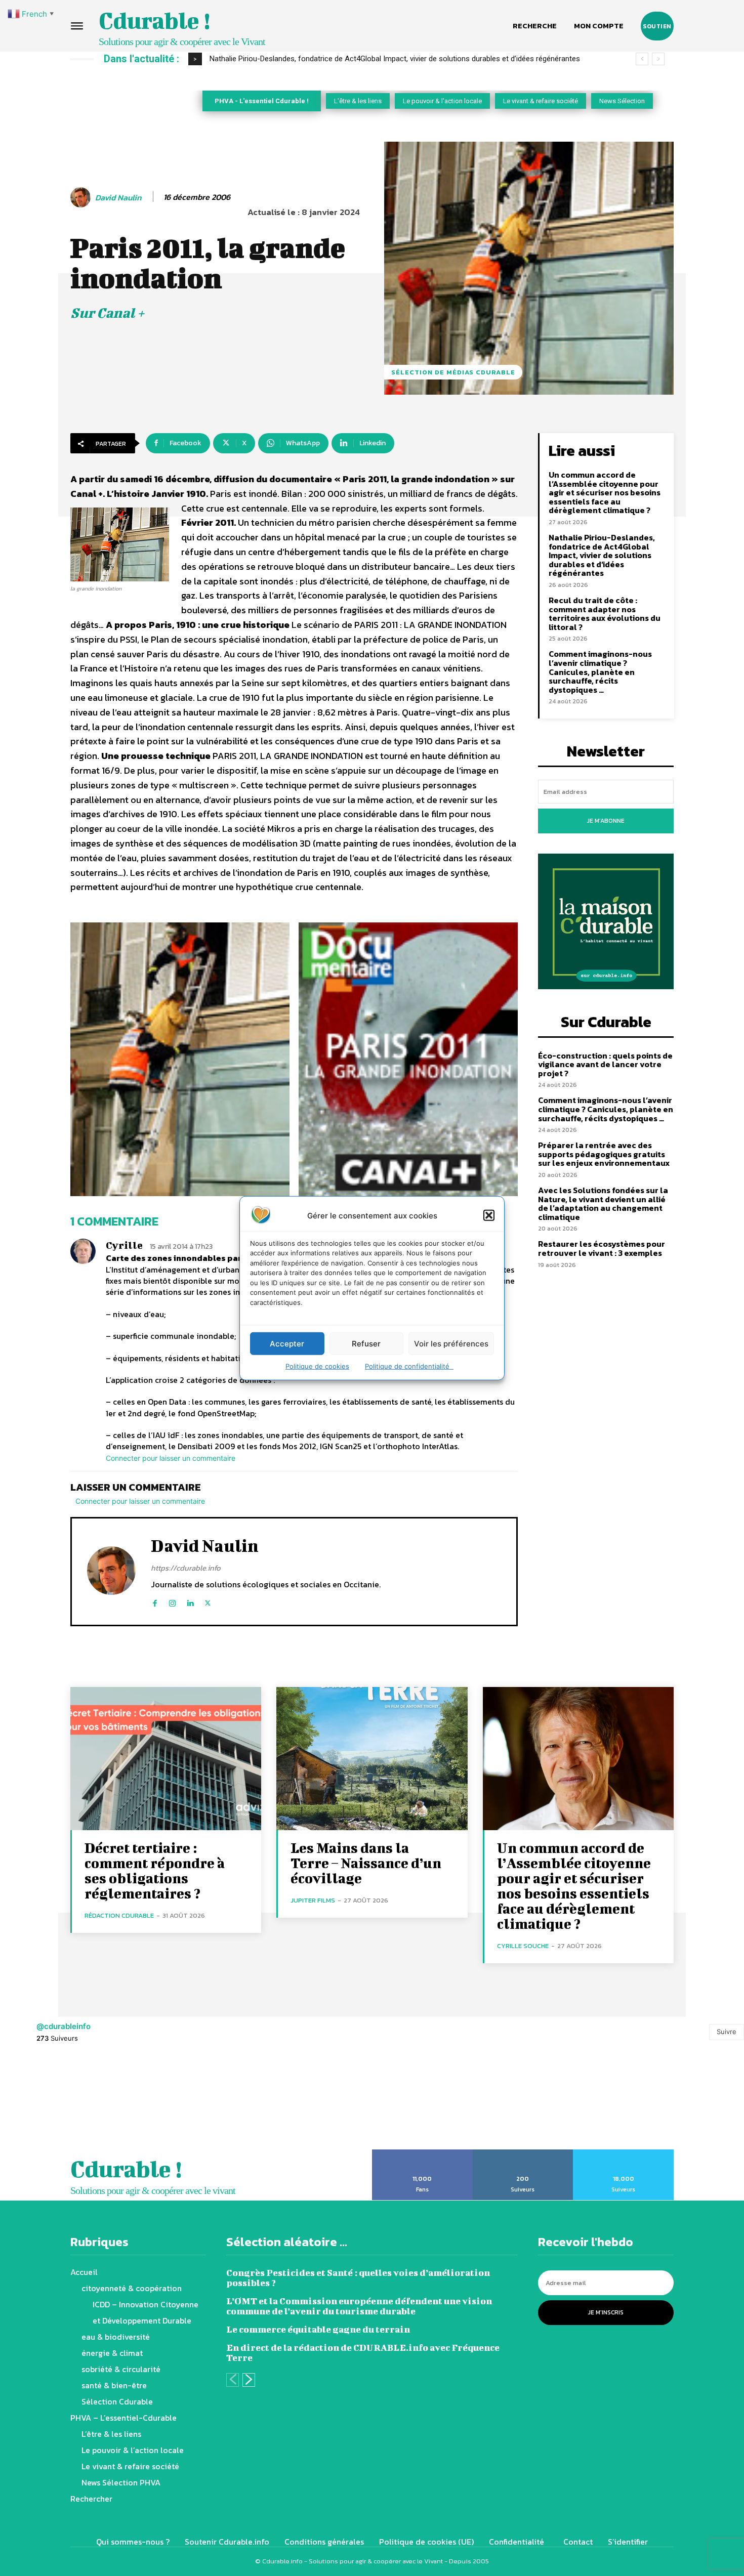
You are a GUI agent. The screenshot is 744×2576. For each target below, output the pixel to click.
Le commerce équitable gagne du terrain (318, 2329)
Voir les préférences (451, 1343)
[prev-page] (233, 2380)
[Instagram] (172, 1601)
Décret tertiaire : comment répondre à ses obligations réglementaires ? (155, 1870)
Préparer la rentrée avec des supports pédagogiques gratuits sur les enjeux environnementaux (604, 1154)
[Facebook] (155, 1601)
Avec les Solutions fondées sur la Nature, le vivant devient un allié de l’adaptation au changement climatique (603, 1203)
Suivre (727, 2032)
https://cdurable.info (186, 1568)
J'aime (422, 2153)
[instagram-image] (47, 2102)
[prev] (642, 59)
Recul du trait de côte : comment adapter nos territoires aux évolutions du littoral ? (357, 59)
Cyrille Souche (523, 1946)
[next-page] (249, 2380)
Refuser (366, 1343)
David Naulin (118, 198)
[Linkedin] (190, 1601)
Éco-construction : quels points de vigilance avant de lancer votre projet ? (605, 1064)
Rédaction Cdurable (119, 1915)
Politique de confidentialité (409, 1366)
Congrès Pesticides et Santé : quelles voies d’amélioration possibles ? (358, 2278)
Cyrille (124, 1245)
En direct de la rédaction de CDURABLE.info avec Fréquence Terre (363, 2353)
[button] (489, 1215)
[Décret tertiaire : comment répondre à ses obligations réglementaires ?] (166, 1759)
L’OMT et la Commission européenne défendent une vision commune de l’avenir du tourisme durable (359, 2306)
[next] (658, 59)
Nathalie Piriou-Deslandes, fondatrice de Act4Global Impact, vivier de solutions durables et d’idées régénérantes (602, 555)
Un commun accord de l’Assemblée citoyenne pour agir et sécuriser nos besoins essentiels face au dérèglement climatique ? (605, 492)
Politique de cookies (317, 1366)
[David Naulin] (82, 197)
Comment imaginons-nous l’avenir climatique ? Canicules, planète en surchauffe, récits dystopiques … (600, 671)
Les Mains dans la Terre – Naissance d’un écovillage (366, 1863)
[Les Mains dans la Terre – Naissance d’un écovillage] (372, 1759)
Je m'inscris (606, 2312)
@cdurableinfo (64, 2026)
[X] (208, 1601)
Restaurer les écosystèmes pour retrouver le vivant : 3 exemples (602, 1248)
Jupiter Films (313, 1900)
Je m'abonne (606, 821)
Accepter (287, 1343)
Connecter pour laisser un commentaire (171, 1458)
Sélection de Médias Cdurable (453, 372)
